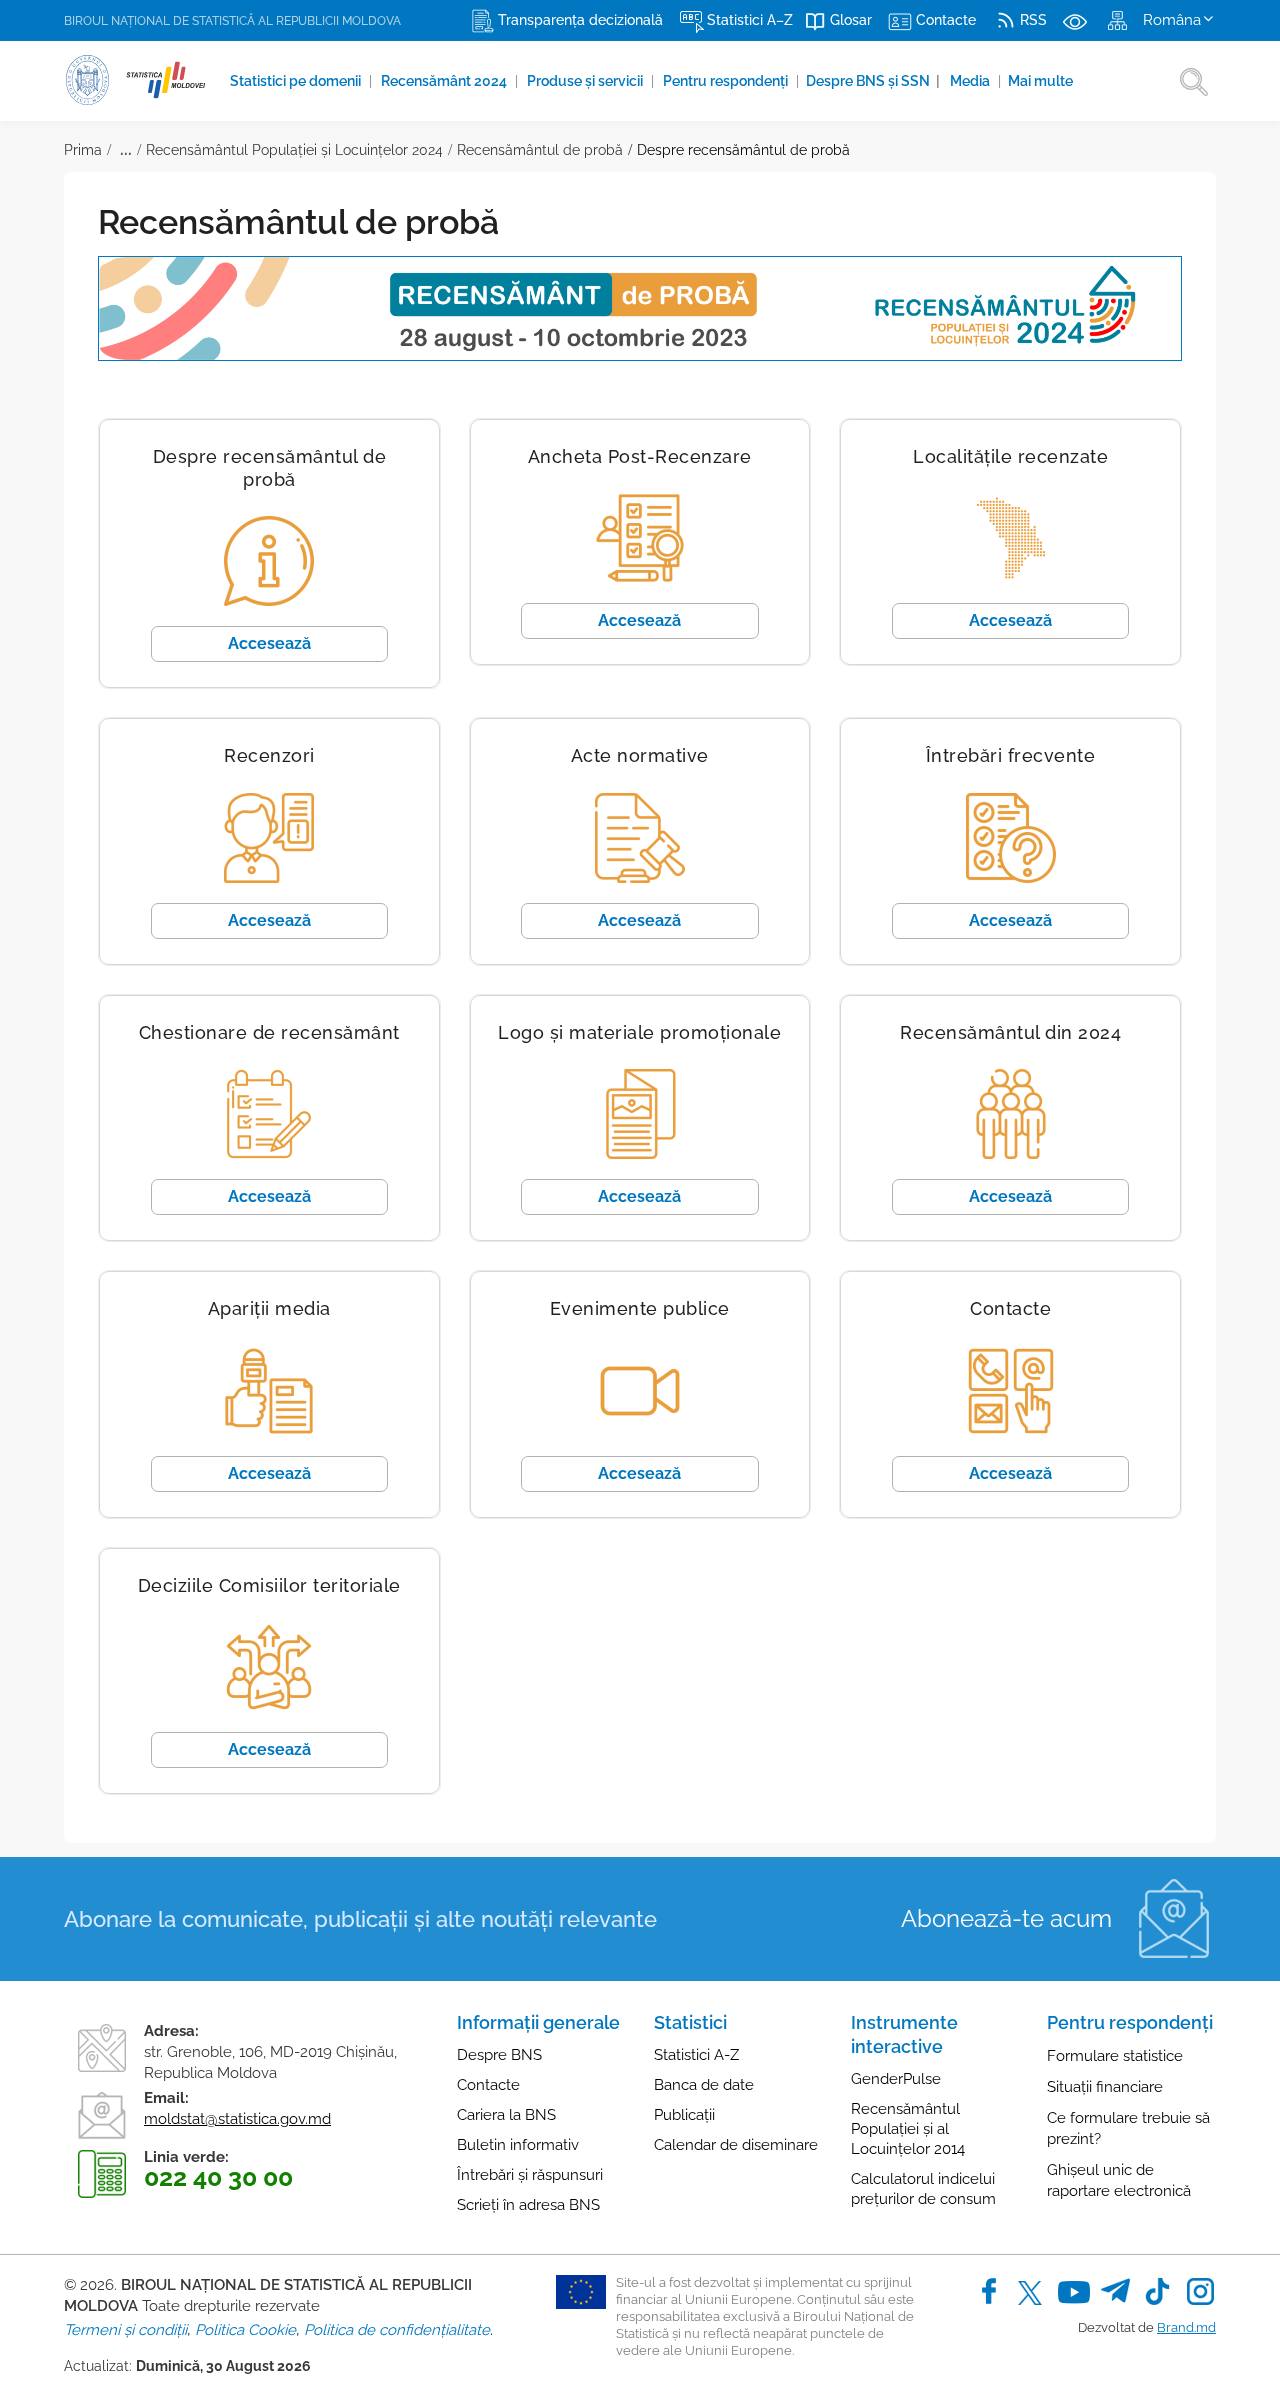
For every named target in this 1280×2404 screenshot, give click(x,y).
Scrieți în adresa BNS (528, 2205)
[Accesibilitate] (1075, 20)
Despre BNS (499, 2055)
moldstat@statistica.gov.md (237, 2119)
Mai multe (1040, 81)
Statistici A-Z (696, 2055)
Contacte (488, 2085)
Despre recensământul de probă (743, 150)
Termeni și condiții (125, 2330)
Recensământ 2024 (445, 81)
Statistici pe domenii (297, 81)
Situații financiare (1105, 2087)
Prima (83, 150)
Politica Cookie (245, 2330)
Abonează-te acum (1006, 1918)
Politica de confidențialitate (397, 2330)
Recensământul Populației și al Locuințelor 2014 (908, 2129)
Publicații (684, 2115)
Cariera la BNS (506, 2115)
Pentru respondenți (727, 81)
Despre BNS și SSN (873, 81)
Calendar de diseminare (736, 2145)
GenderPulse (896, 2079)
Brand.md (1186, 2327)
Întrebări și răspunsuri (530, 2175)
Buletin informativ (518, 2145)
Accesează (269, 643)
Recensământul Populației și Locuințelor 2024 (294, 150)
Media (971, 81)
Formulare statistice (1115, 2056)
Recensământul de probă (540, 150)
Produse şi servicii (586, 81)
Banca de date (704, 2085)
